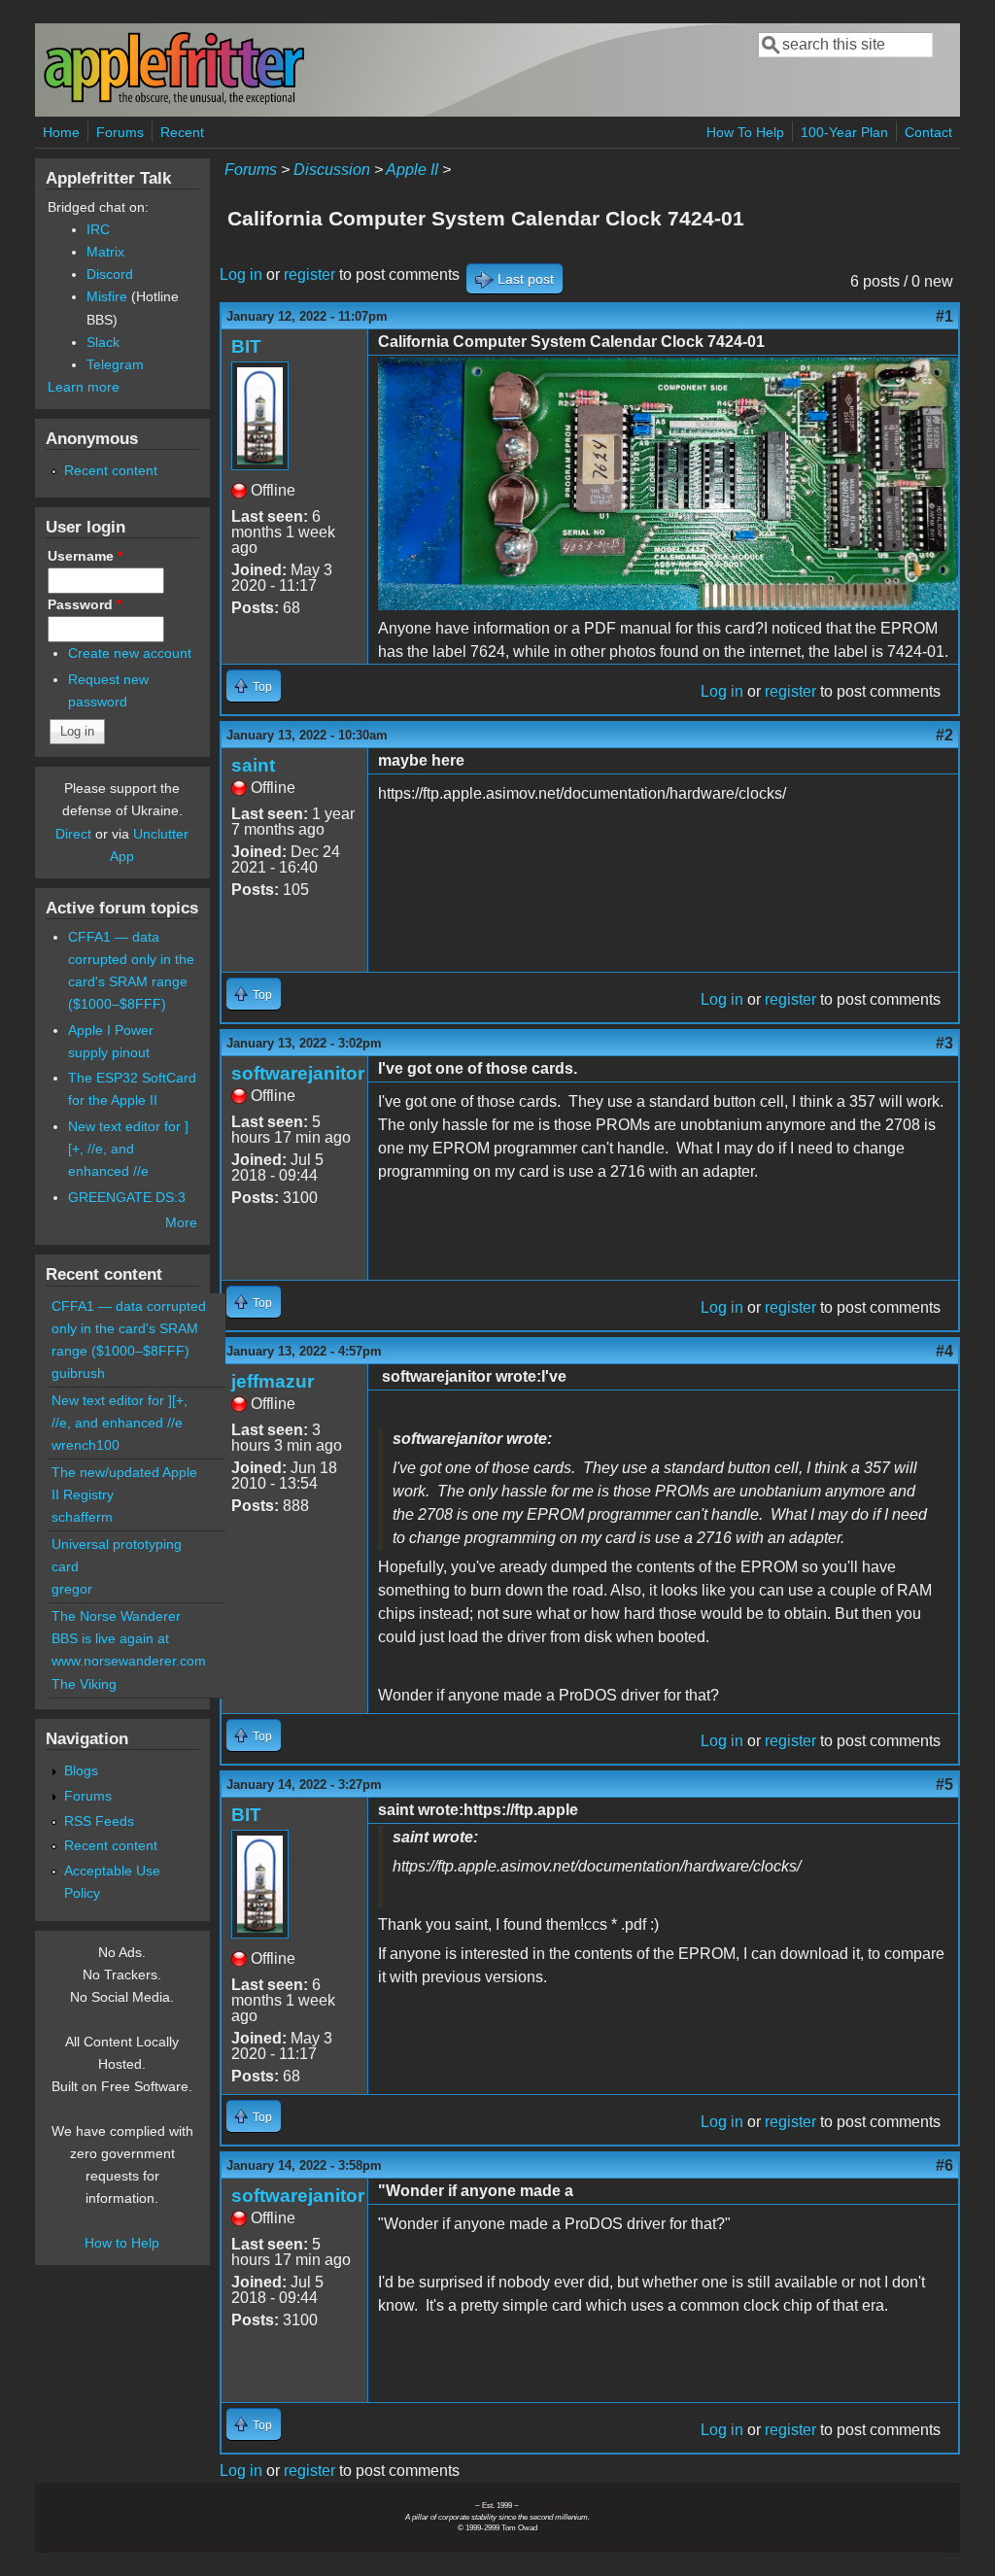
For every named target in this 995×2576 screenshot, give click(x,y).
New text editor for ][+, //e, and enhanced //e (128, 1149)
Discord (110, 274)
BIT (246, 346)
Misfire (107, 296)
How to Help (122, 2243)
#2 (944, 735)
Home (61, 132)
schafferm (82, 1517)
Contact (928, 132)
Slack (103, 342)
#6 (944, 2165)
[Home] (174, 101)
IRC (98, 229)
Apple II (412, 170)
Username (85, 556)
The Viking (84, 1684)
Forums (120, 132)
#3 (944, 1043)
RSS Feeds (99, 1821)
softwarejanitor (298, 1073)
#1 (944, 316)
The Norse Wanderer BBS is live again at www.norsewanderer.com (129, 1638)
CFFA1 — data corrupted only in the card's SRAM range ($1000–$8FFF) (129, 1328)
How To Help (745, 132)
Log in (241, 275)
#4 (944, 1351)
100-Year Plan (844, 132)
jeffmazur (273, 1381)
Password (85, 604)
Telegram (115, 364)
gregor (72, 1589)
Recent (182, 132)
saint (253, 765)
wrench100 (86, 1445)
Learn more (84, 387)
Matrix (105, 252)
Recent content (111, 470)
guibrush (78, 1373)
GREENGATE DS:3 (127, 1197)
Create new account (130, 653)
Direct (73, 834)
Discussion (332, 170)
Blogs (81, 1770)
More (181, 1222)
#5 (944, 1785)
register (309, 275)
